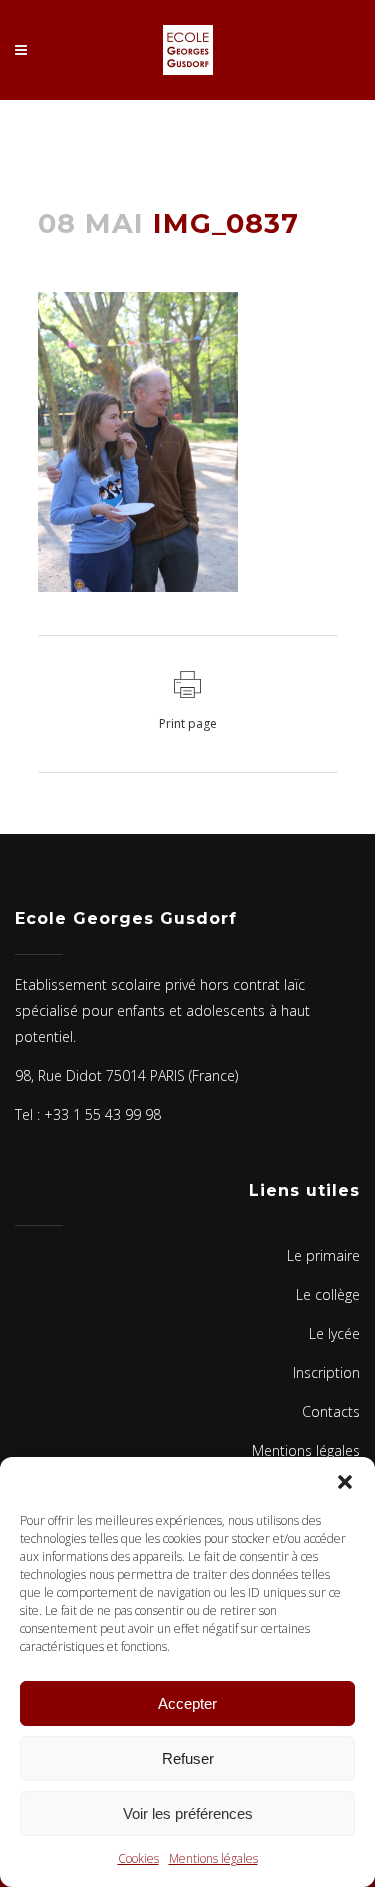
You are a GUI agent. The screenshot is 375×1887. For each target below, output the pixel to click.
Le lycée (334, 1333)
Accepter (187, 1703)
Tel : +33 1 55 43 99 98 (88, 1114)
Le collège (328, 1294)
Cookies (138, 1858)
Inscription (326, 1372)
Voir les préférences (188, 1813)
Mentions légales (213, 1858)
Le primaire (323, 1255)
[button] (345, 1482)
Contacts (331, 1411)
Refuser (188, 1758)
